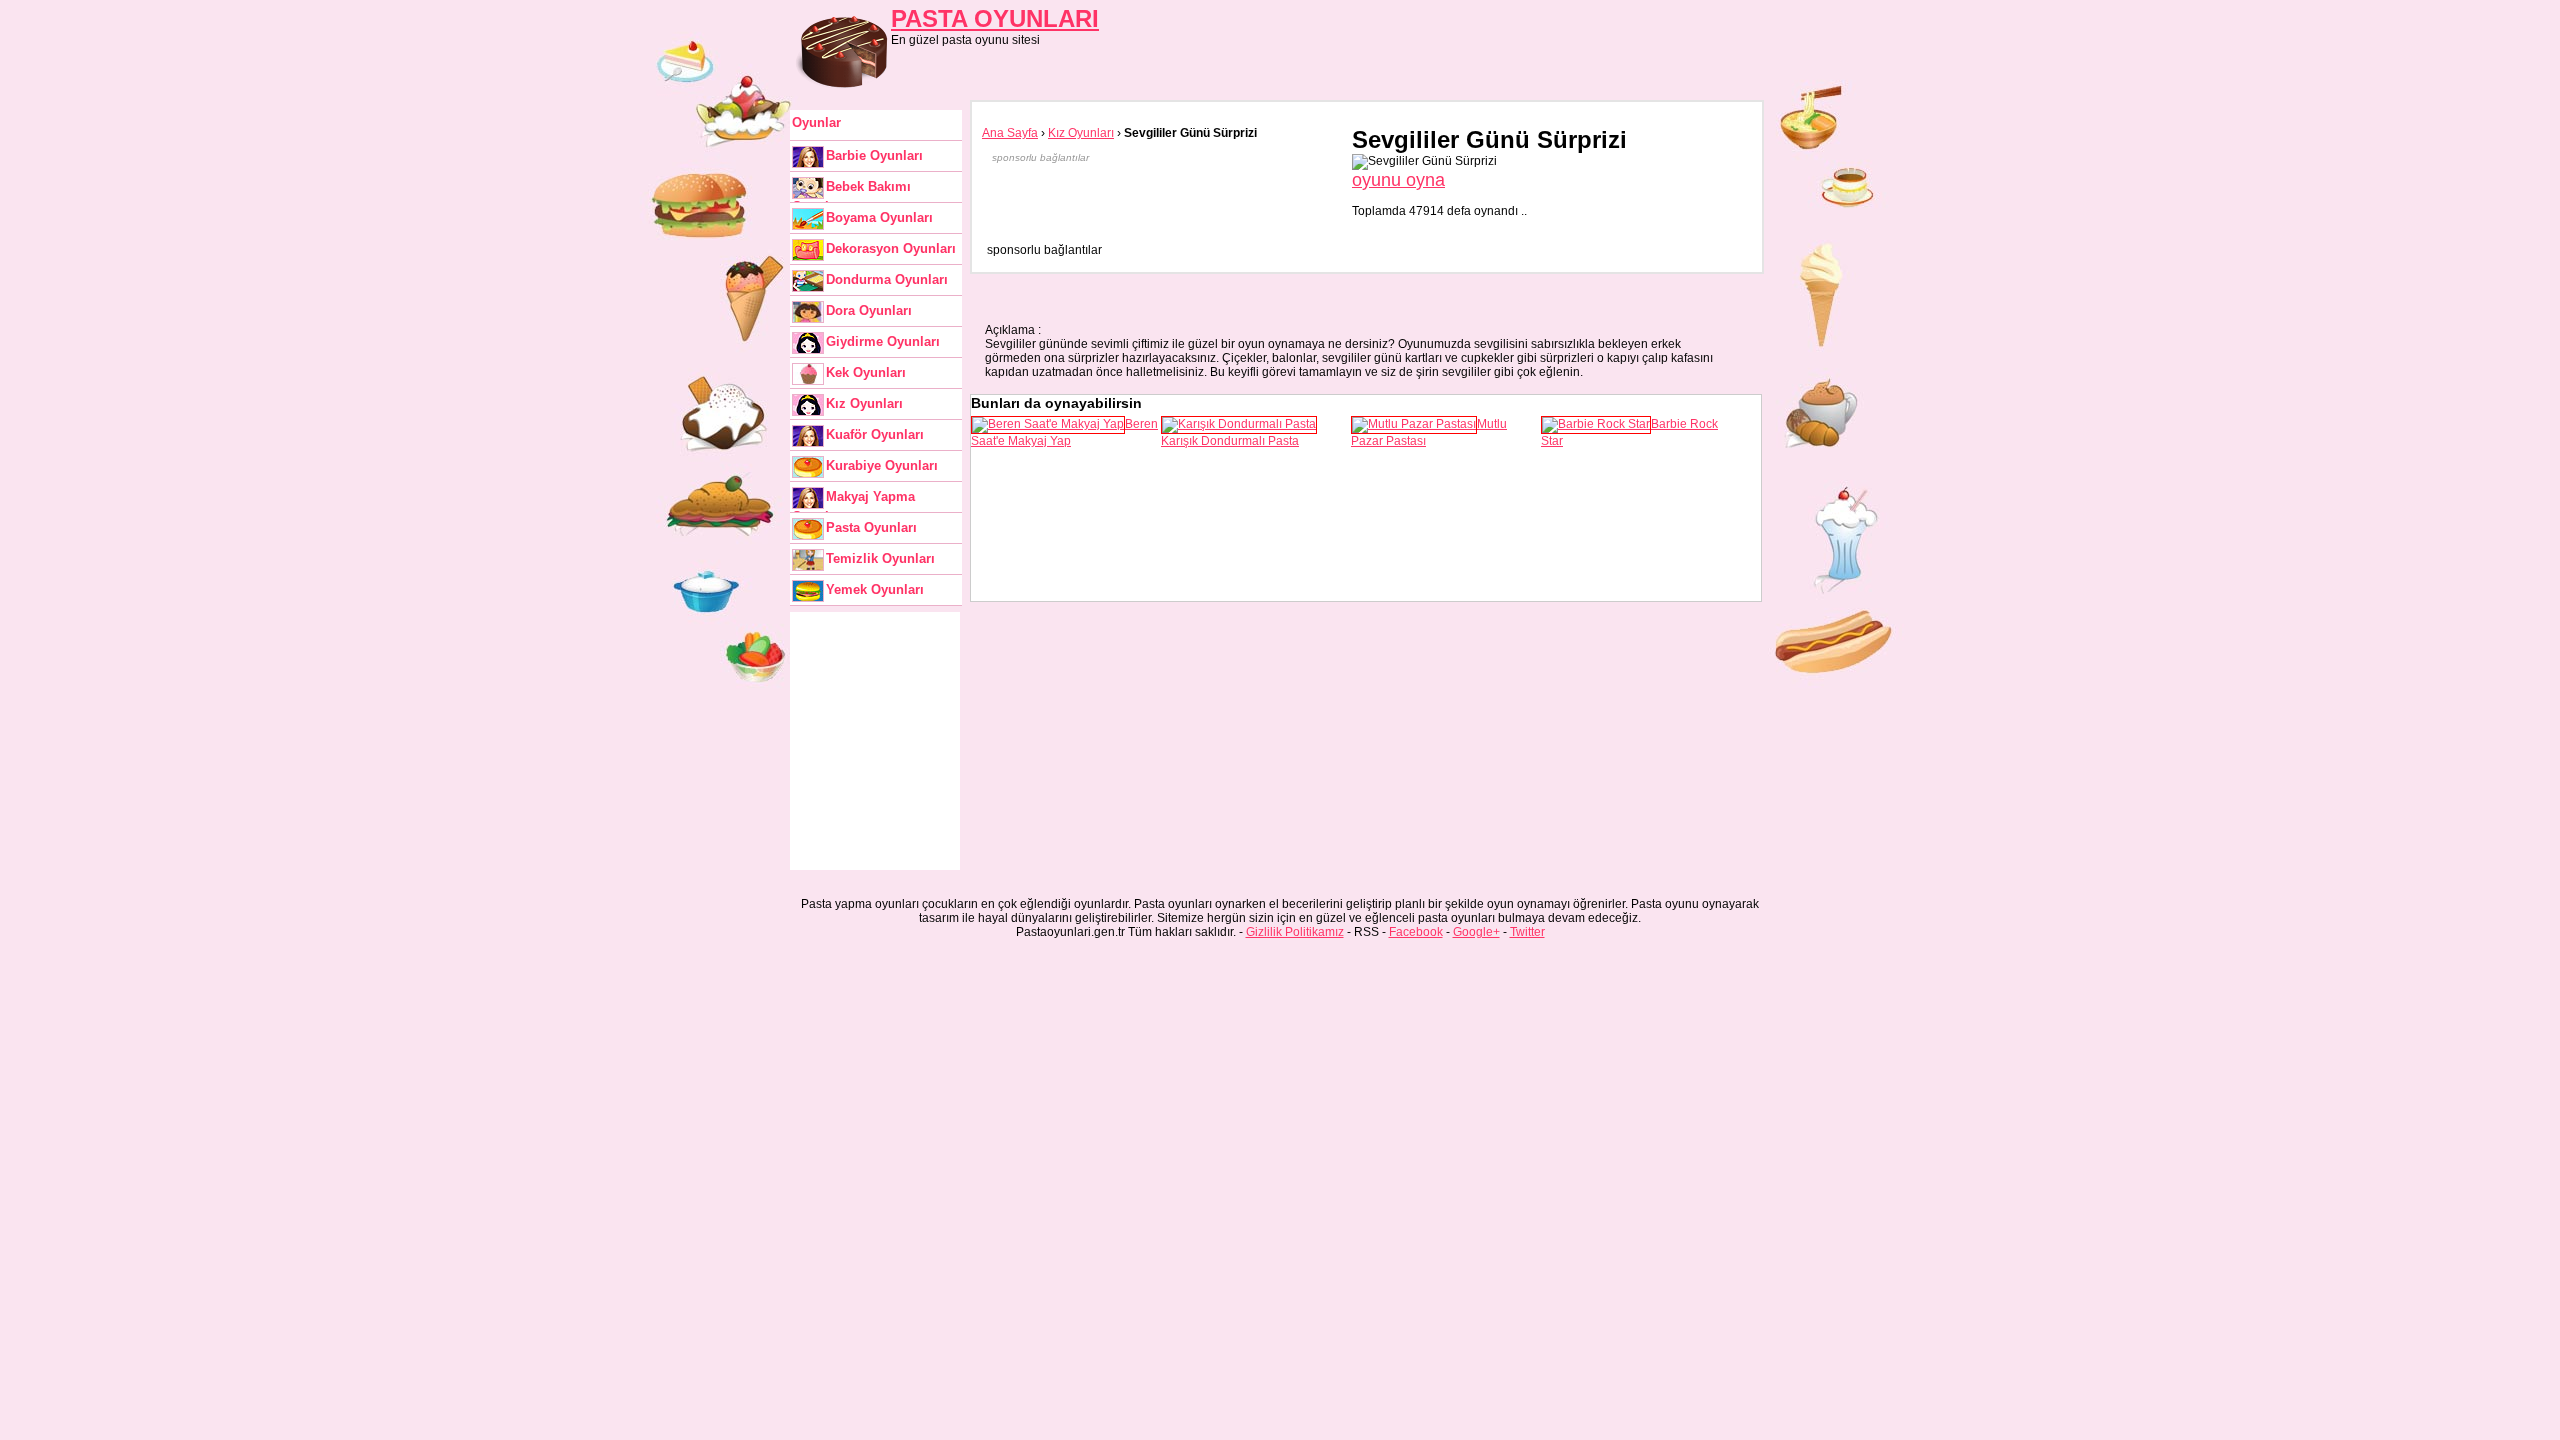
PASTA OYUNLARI (995, 18)
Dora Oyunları (869, 310)
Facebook (1416, 932)
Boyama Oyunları (879, 217)
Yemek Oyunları (875, 589)
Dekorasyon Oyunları (891, 248)
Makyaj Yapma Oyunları (853, 501)
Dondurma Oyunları (887, 279)
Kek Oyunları (866, 372)
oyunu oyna (1398, 180)
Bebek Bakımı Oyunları (851, 191)
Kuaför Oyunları (875, 434)
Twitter (1527, 932)
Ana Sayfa (1010, 133)
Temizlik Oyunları (880, 558)
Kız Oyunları (864, 403)
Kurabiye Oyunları (882, 465)
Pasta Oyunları (871, 527)
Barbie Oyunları (874, 155)
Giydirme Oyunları (883, 341)
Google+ (1476, 932)
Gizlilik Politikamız (1295, 932)
